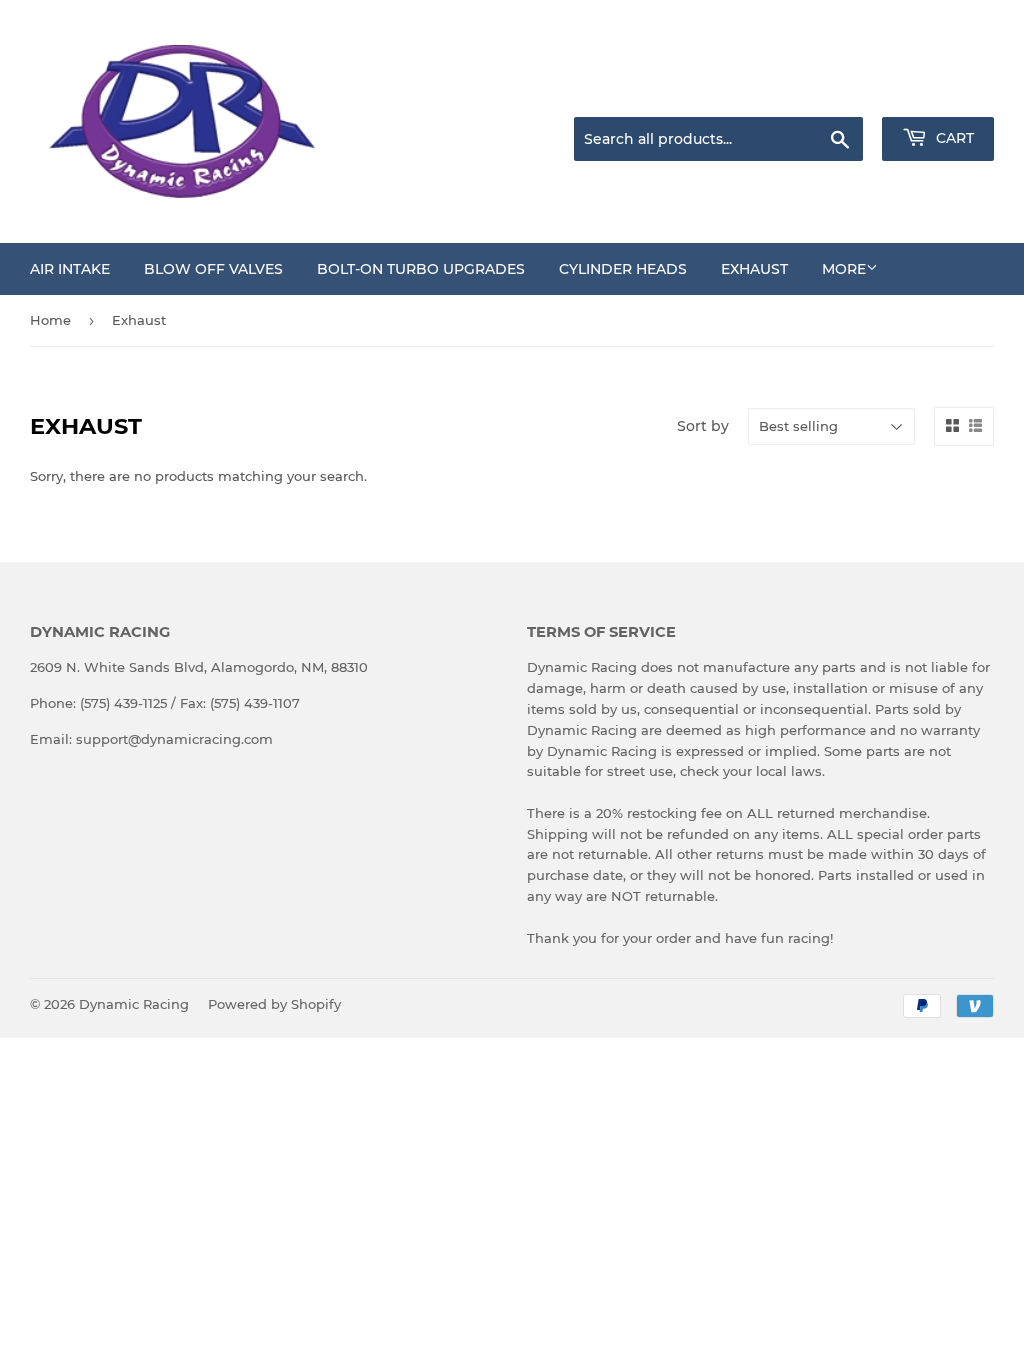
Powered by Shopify (274, 1004)
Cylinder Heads (623, 269)
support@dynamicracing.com (174, 739)
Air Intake (70, 269)
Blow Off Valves (213, 269)
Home (50, 320)
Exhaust (754, 269)
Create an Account (939, 92)
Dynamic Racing (134, 1004)
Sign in (836, 92)
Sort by (703, 426)
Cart (953, 138)
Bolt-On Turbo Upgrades (421, 269)
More (844, 269)
